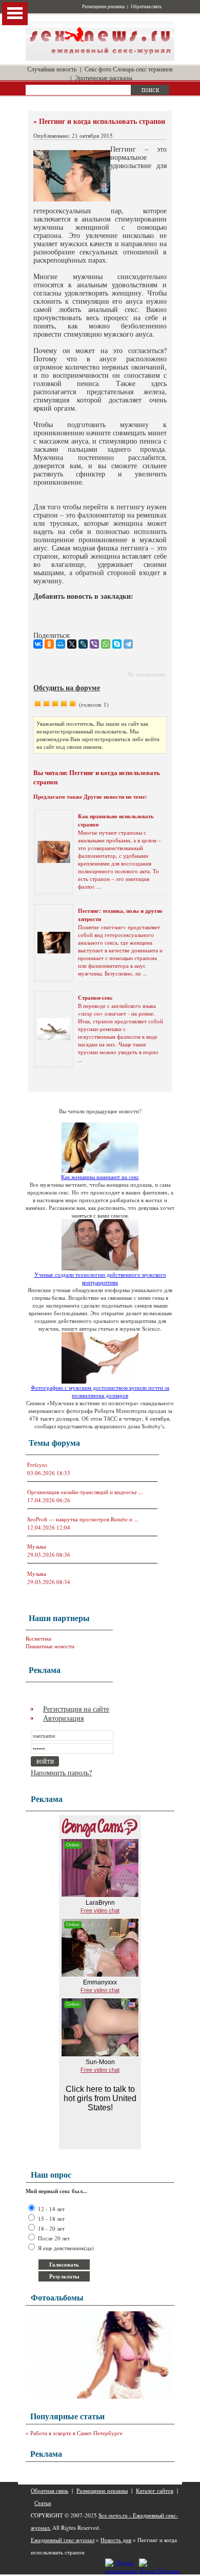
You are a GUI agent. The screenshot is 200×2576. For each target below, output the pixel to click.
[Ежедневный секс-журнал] (100, 58)
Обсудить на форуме (67, 687)
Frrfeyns (37, 1465)
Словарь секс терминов (143, 69)
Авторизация (63, 1718)
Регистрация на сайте (76, 1709)
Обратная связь (146, 7)
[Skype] (117, 644)
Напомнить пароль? (61, 1772)
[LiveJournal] (83, 644)
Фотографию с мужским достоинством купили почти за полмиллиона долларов (100, 1391)
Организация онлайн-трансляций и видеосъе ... (85, 1492)
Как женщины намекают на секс (100, 1177)
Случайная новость (52, 69)
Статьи (43, 2503)
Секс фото (98, 69)
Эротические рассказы (104, 78)
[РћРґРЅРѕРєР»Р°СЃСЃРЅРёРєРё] (49, 644)
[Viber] (94, 644)
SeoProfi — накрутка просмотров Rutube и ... (83, 1519)
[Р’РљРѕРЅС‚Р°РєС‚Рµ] (38, 644)
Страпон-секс (95, 998)
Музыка (37, 1546)
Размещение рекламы (103, 7)
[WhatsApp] (106, 644)
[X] (72, 644)
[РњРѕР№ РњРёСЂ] (61, 644)
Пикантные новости (50, 1646)
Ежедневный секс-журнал (63, 2540)
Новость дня (116, 2540)
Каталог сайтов (155, 2490)
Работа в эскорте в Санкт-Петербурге (76, 2433)
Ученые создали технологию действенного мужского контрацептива (100, 1278)
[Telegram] (128, 644)
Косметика (38, 1638)
